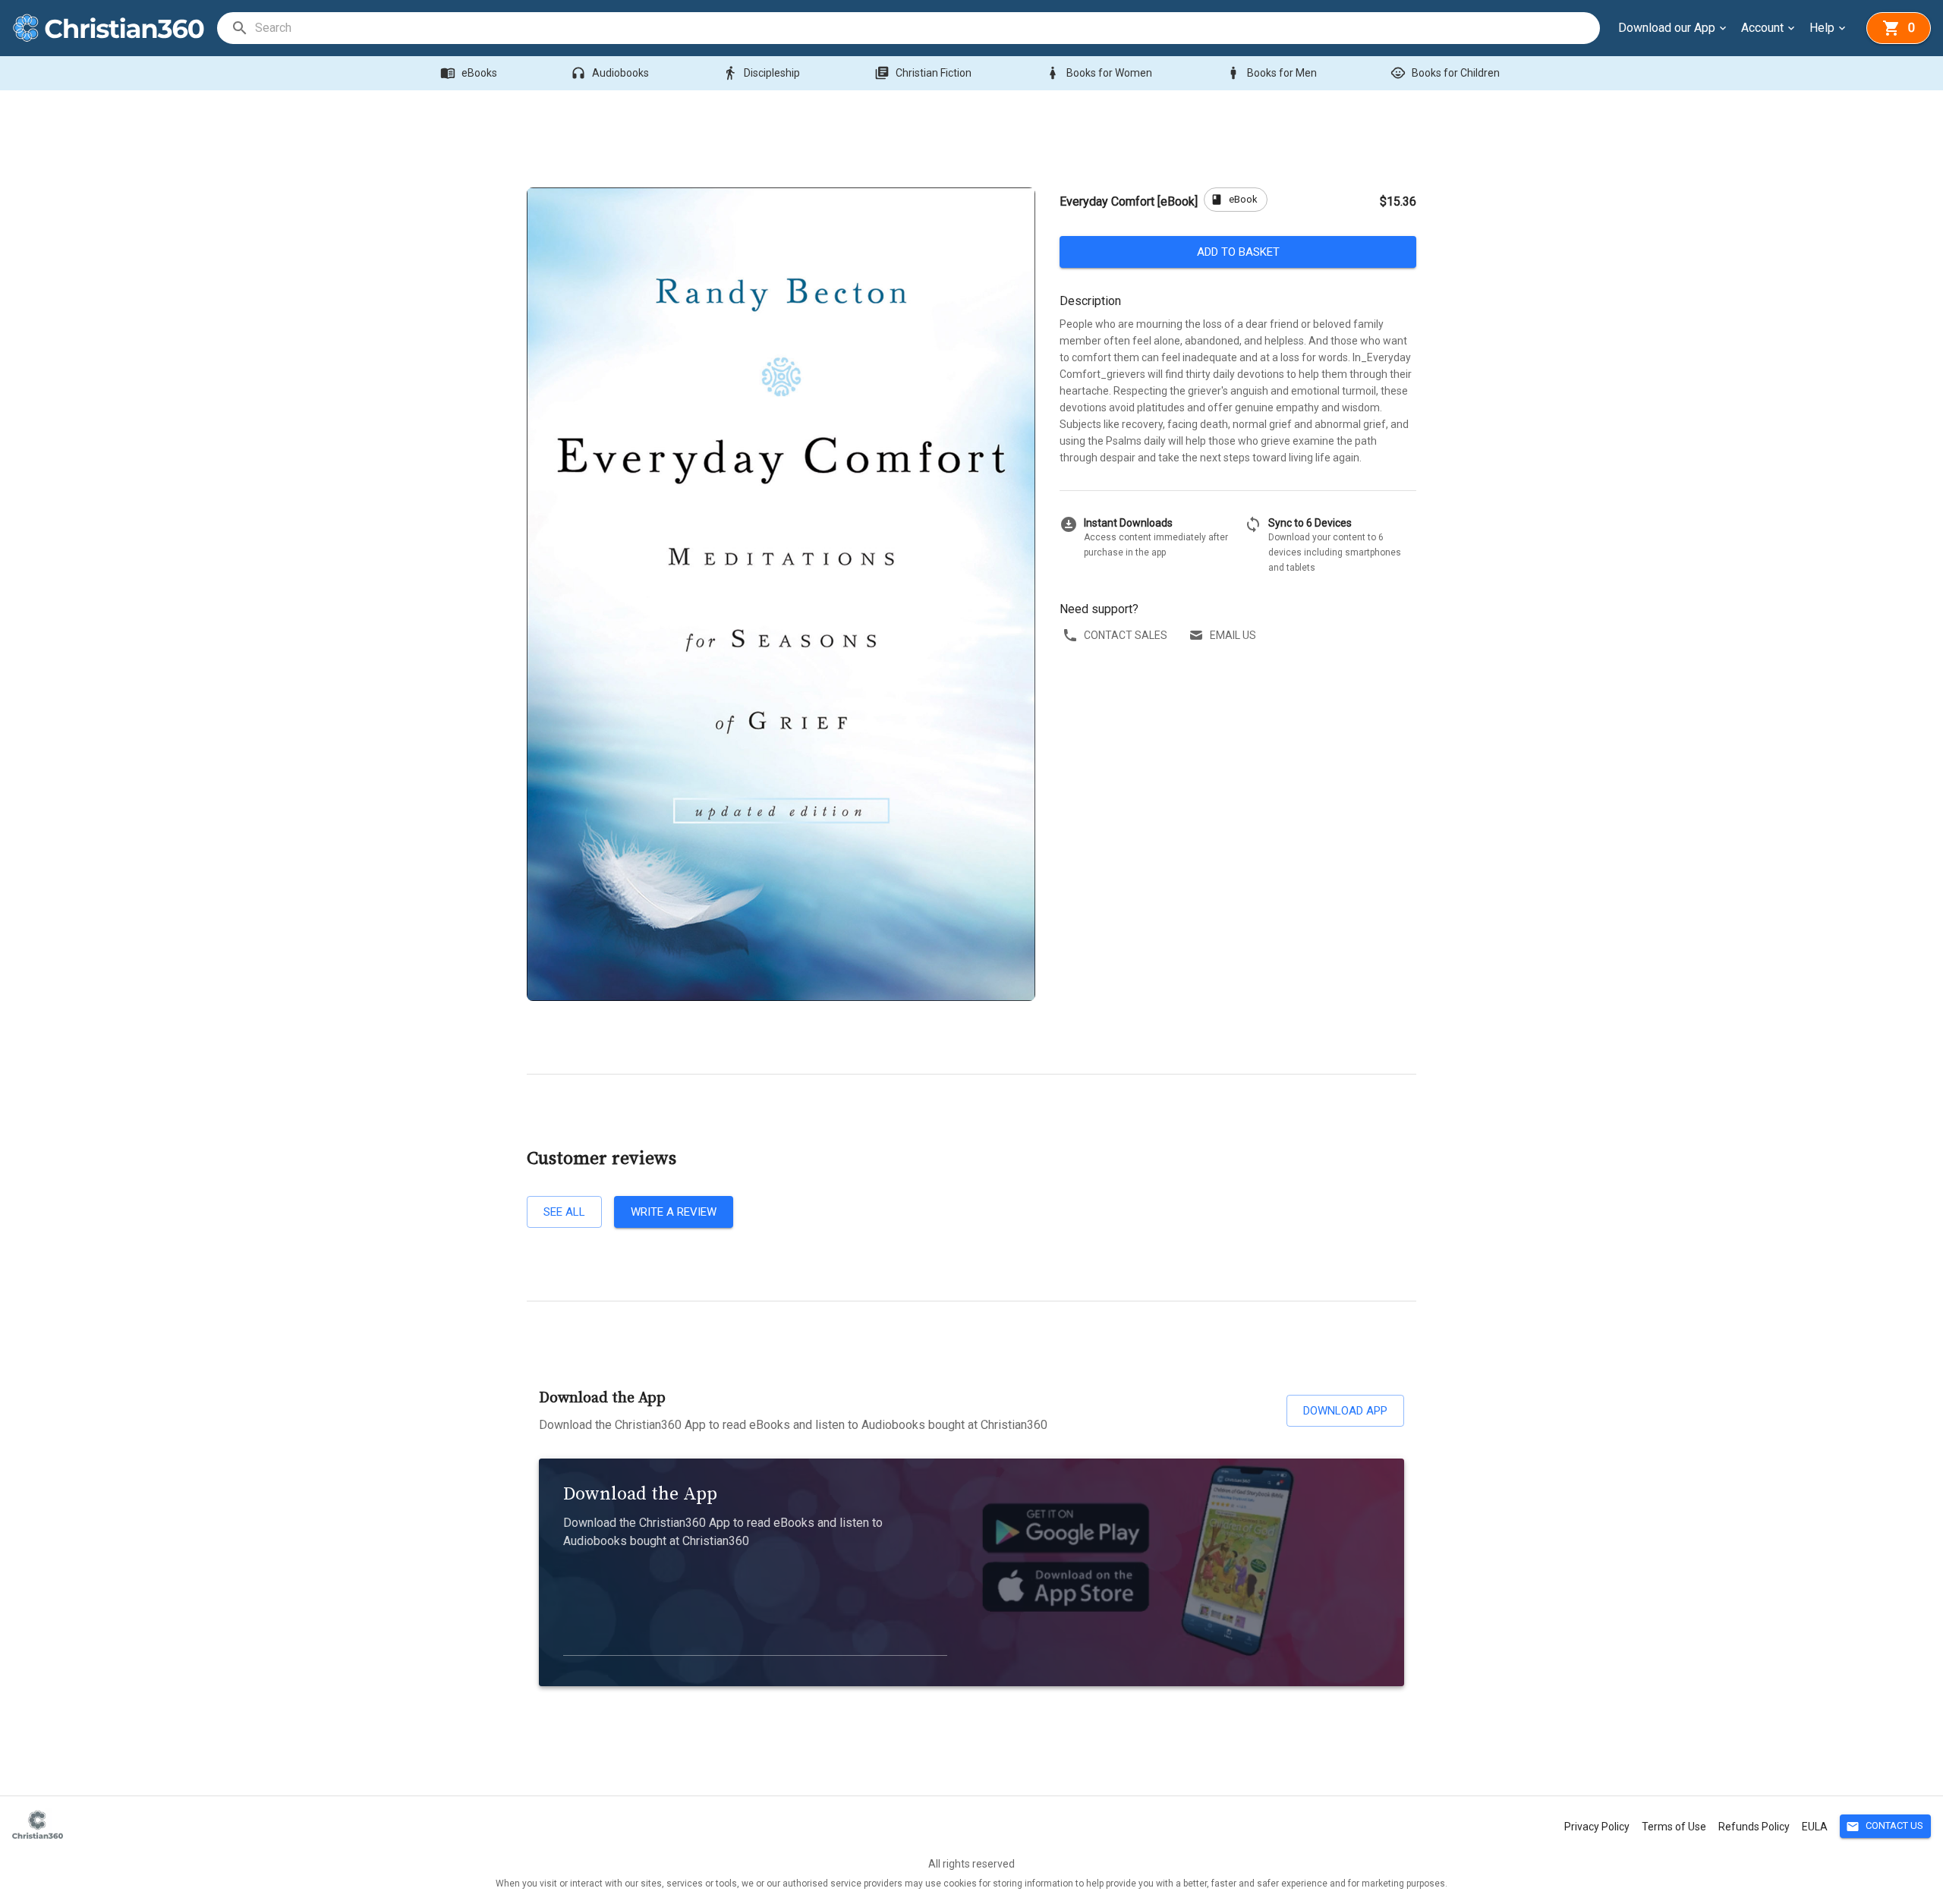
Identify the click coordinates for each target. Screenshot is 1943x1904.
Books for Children (1445, 73)
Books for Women (1099, 73)
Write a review (674, 1212)
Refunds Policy (1754, 1827)
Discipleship (761, 73)
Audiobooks (610, 73)
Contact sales (1126, 635)
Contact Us (1885, 1827)
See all (564, 1212)
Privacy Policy (1597, 1827)
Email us (1233, 635)
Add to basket (1238, 252)
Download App (1345, 1411)
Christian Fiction (923, 73)
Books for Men (1271, 73)
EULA (1815, 1827)
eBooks (469, 73)
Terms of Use (1674, 1827)
